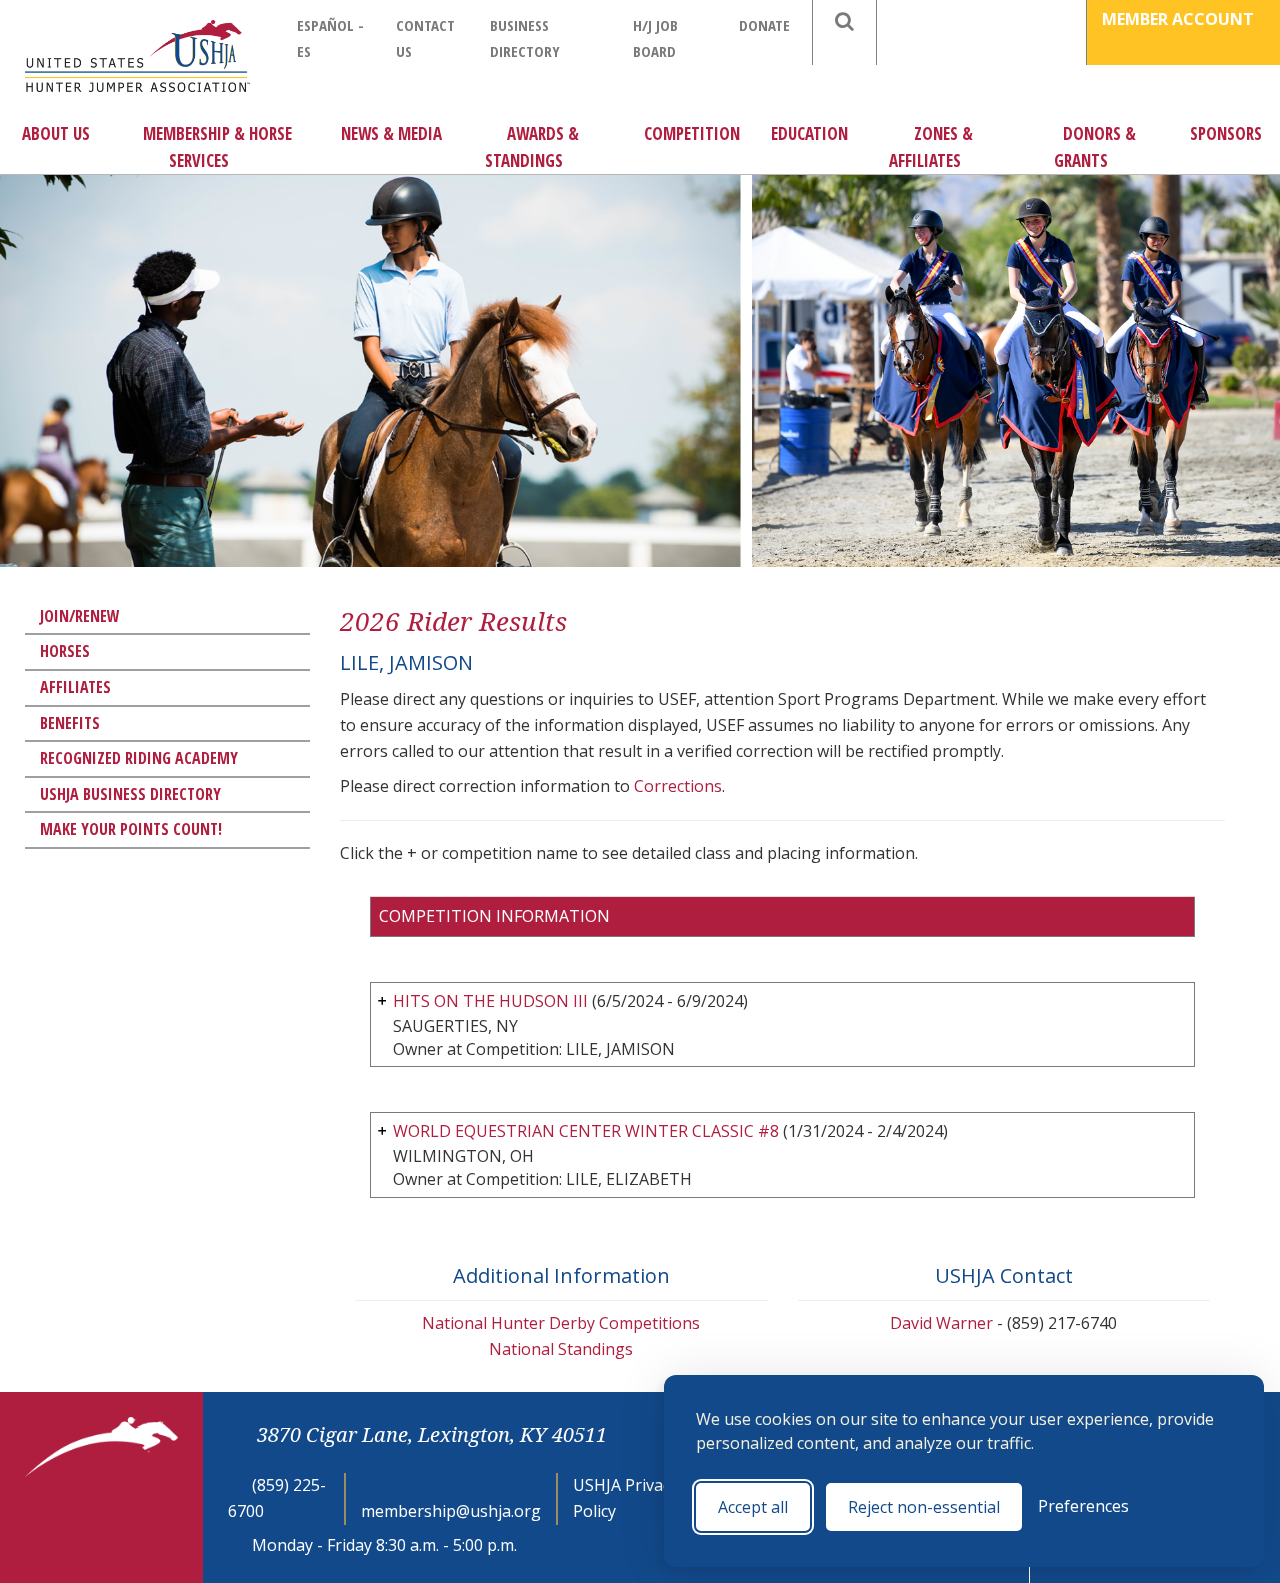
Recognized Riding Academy (139, 758)
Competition (692, 133)
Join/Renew (80, 616)
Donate (764, 25)
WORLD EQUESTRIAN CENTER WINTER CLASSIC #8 (586, 1131)
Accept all (753, 1507)
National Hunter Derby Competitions (561, 1323)
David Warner (941, 1323)
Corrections (678, 786)
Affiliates (75, 687)
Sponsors (1226, 133)
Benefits (70, 723)
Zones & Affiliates (931, 147)
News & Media (391, 133)
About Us (56, 133)
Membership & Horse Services (217, 147)
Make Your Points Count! (131, 829)
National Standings (561, 1349)
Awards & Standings (532, 147)
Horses (65, 651)
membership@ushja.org (451, 1511)
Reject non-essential (924, 1507)
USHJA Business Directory (130, 794)
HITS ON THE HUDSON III (490, 1001)
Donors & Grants (1095, 147)
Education (809, 133)
